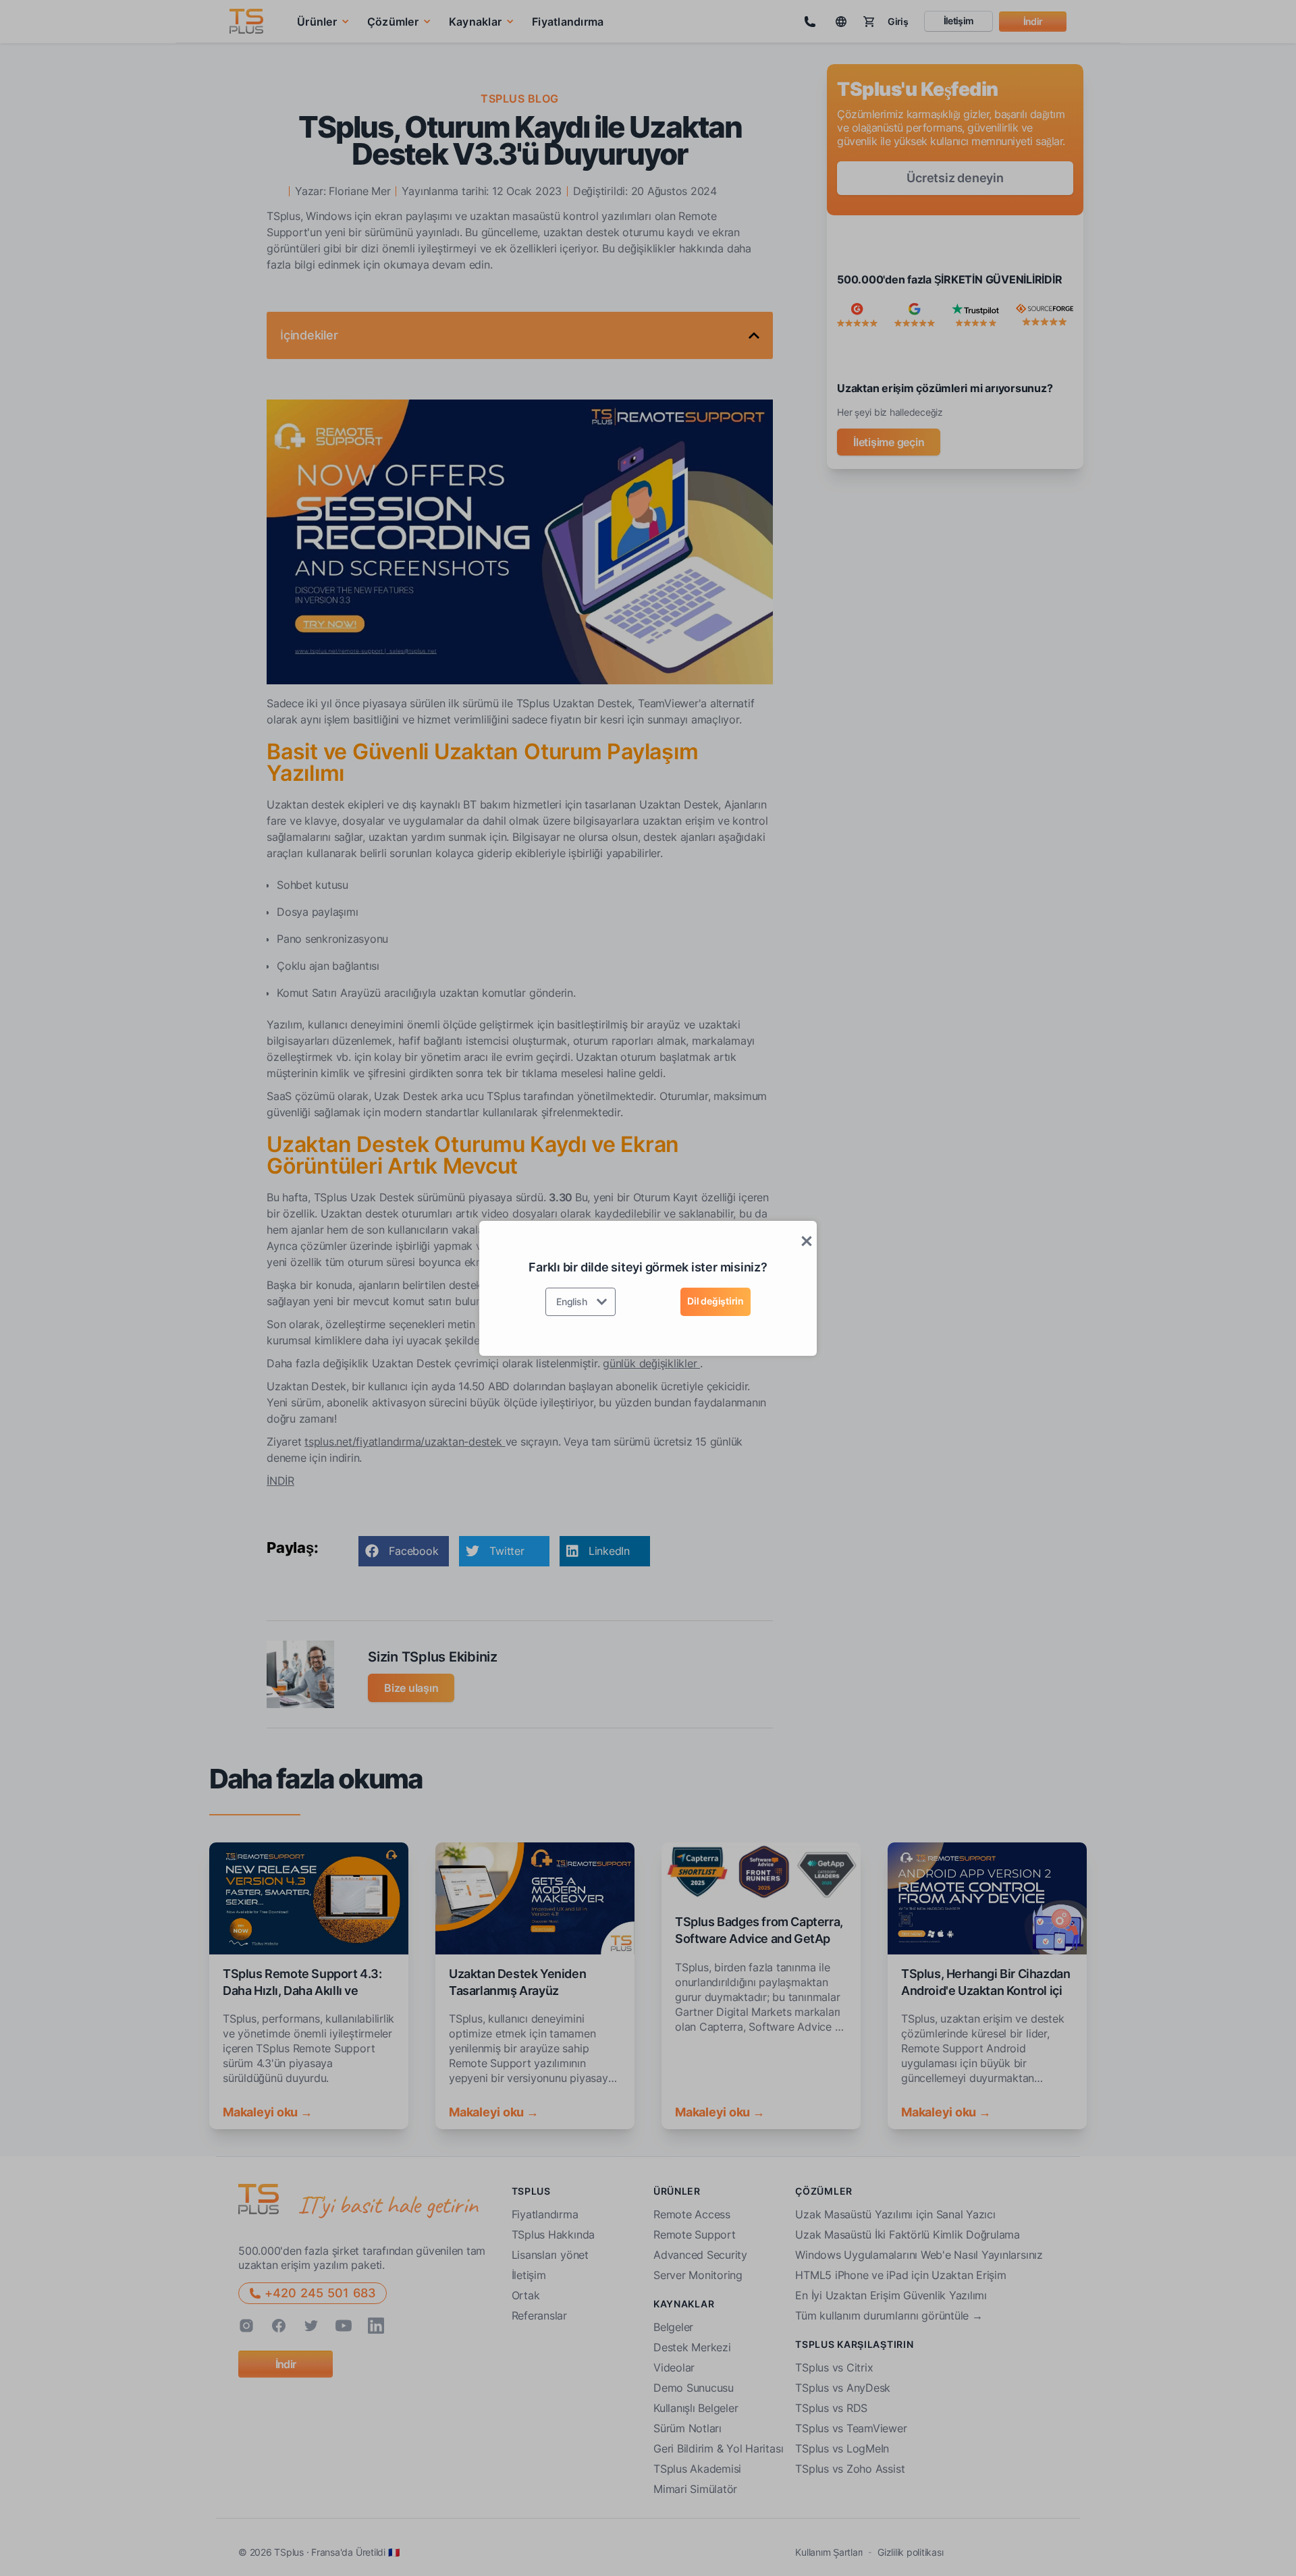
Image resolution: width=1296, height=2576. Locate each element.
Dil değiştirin (715, 1301)
